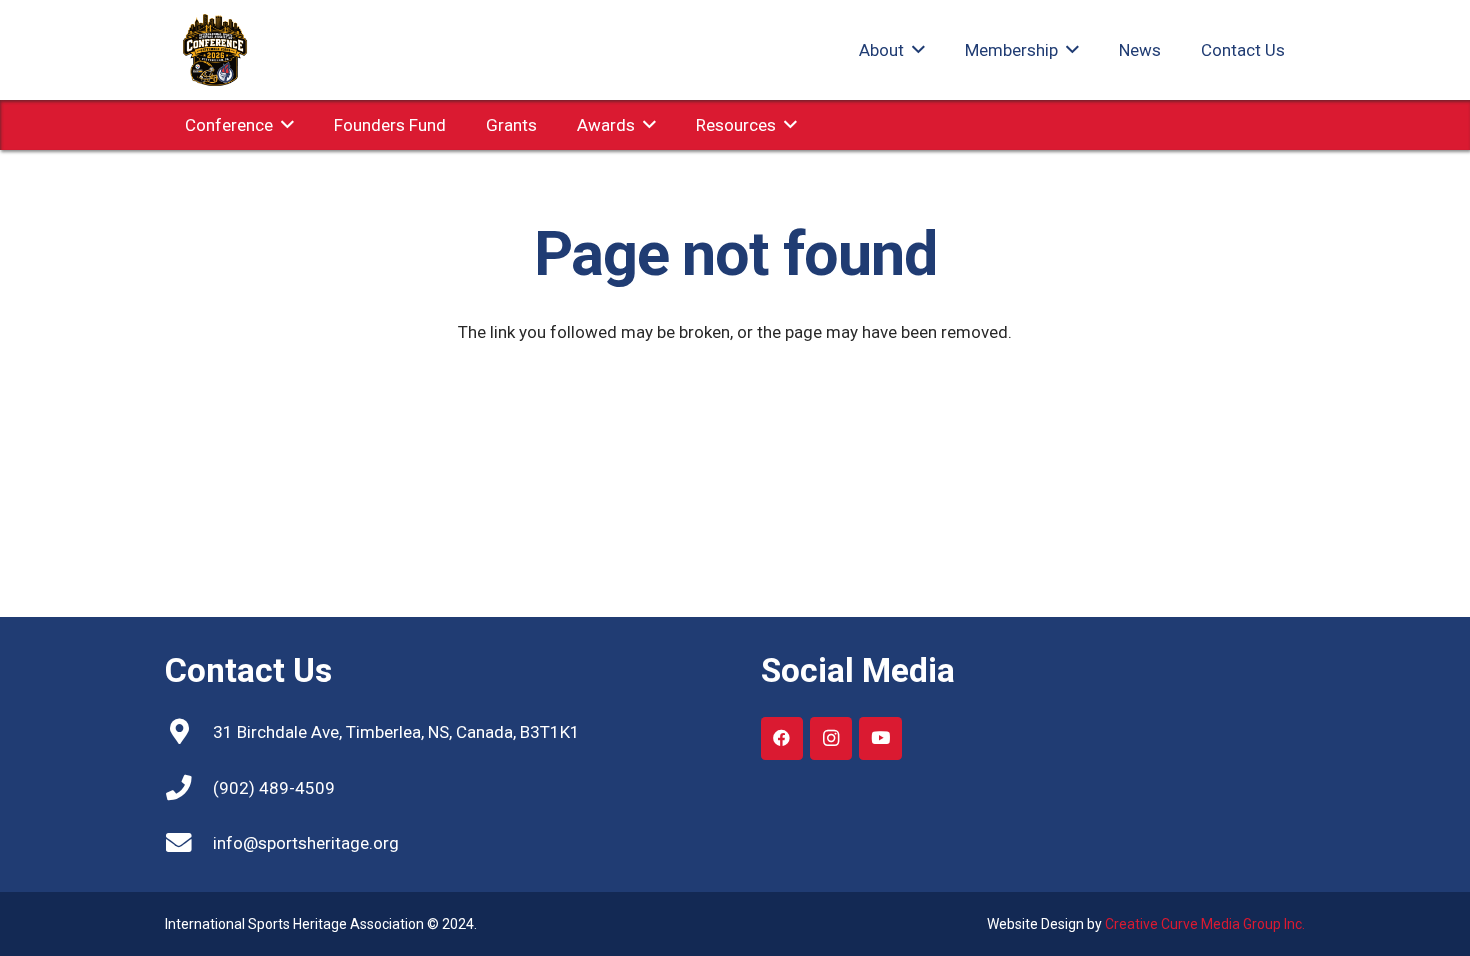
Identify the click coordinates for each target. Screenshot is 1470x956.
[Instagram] (831, 738)
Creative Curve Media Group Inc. (1205, 924)
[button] (914, 50)
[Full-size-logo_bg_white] (215, 50)
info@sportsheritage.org (306, 843)
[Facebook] (782, 738)
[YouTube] (880, 738)
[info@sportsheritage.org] (189, 843)
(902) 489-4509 (274, 788)
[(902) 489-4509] (189, 788)
